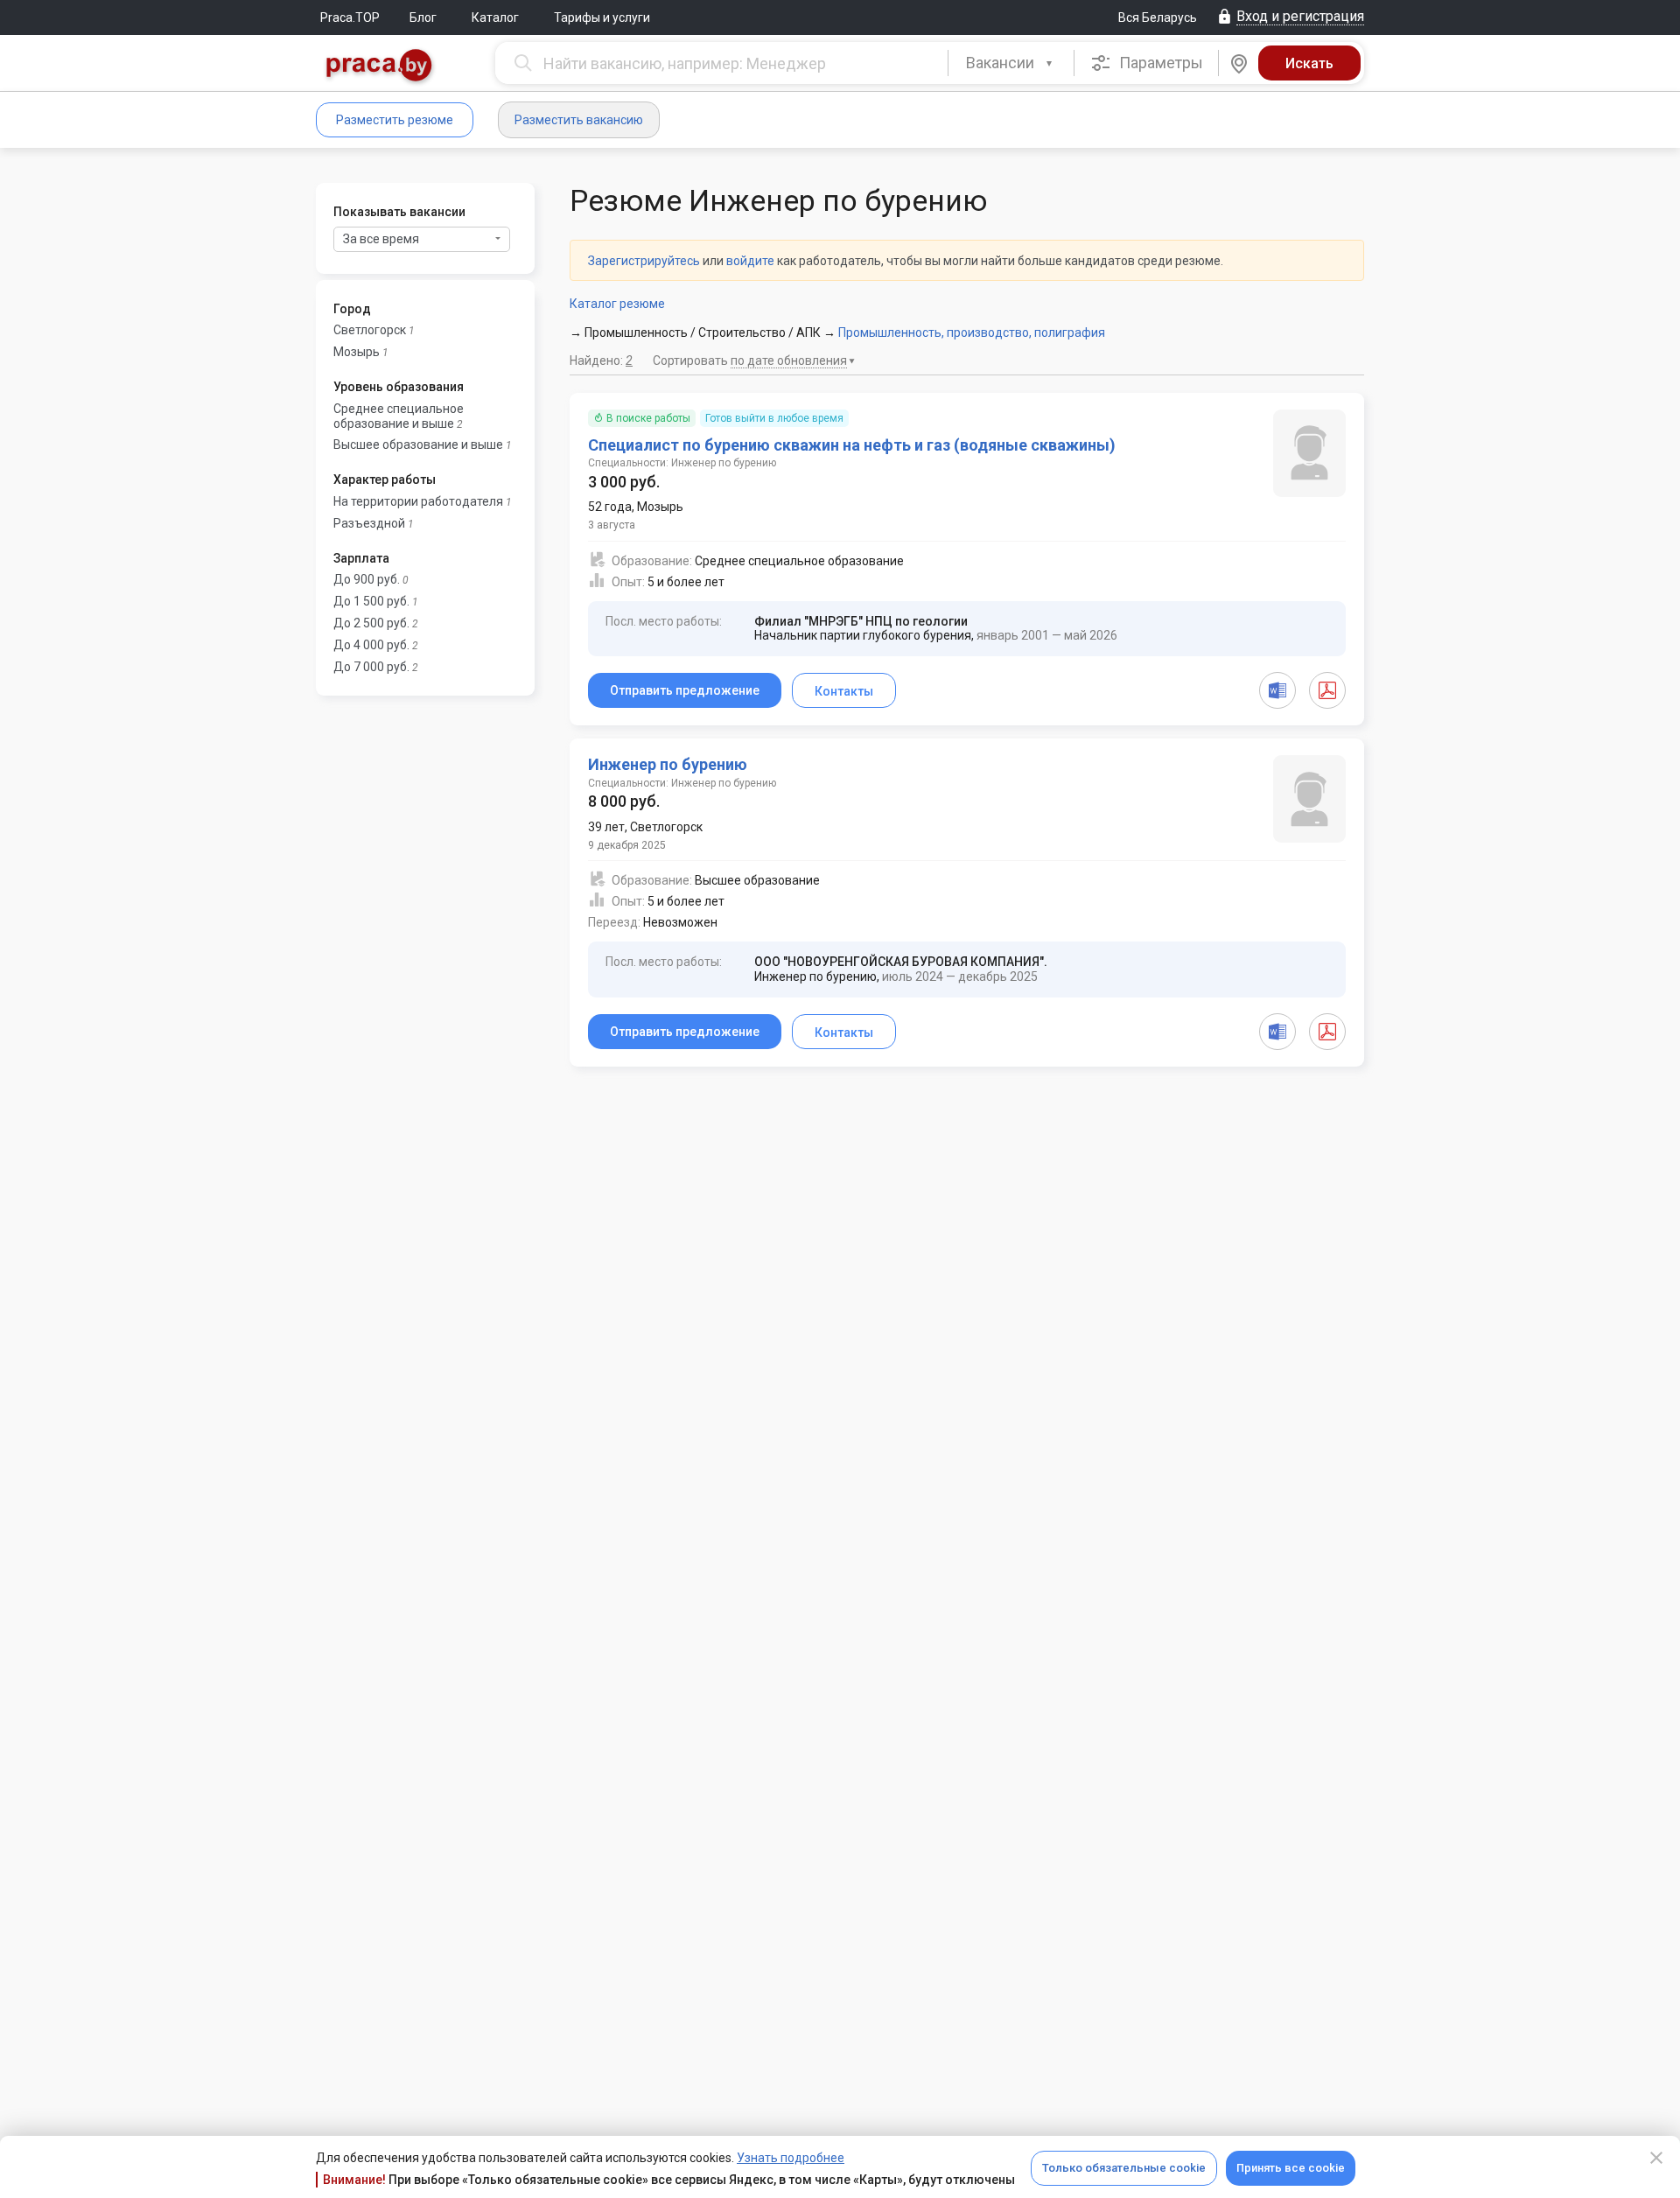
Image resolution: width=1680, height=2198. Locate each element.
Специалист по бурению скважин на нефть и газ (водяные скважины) (852, 445)
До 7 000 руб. (371, 667)
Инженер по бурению (668, 764)
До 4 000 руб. (371, 645)
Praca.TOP (350, 17)
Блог (423, 17)
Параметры (1159, 63)
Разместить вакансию (579, 120)
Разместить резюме (395, 120)
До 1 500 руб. (371, 601)
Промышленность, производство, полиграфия (972, 332)
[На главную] (380, 67)
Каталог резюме (617, 304)
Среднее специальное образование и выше (399, 416)
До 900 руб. (367, 579)
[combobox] (1011, 63)
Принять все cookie (1291, 2168)
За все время (381, 239)
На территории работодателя (418, 501)
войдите (750, 261)
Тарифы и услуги (602, 17)
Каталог (495, 17)
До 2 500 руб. (371, 623)
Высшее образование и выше (418, 444)
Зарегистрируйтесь (644, 261)
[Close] (1656, 2158)
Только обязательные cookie (1124, 2168)
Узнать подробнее (791, 2158)
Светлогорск (370, 330)
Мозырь (357, 352)
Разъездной (369, 523)
